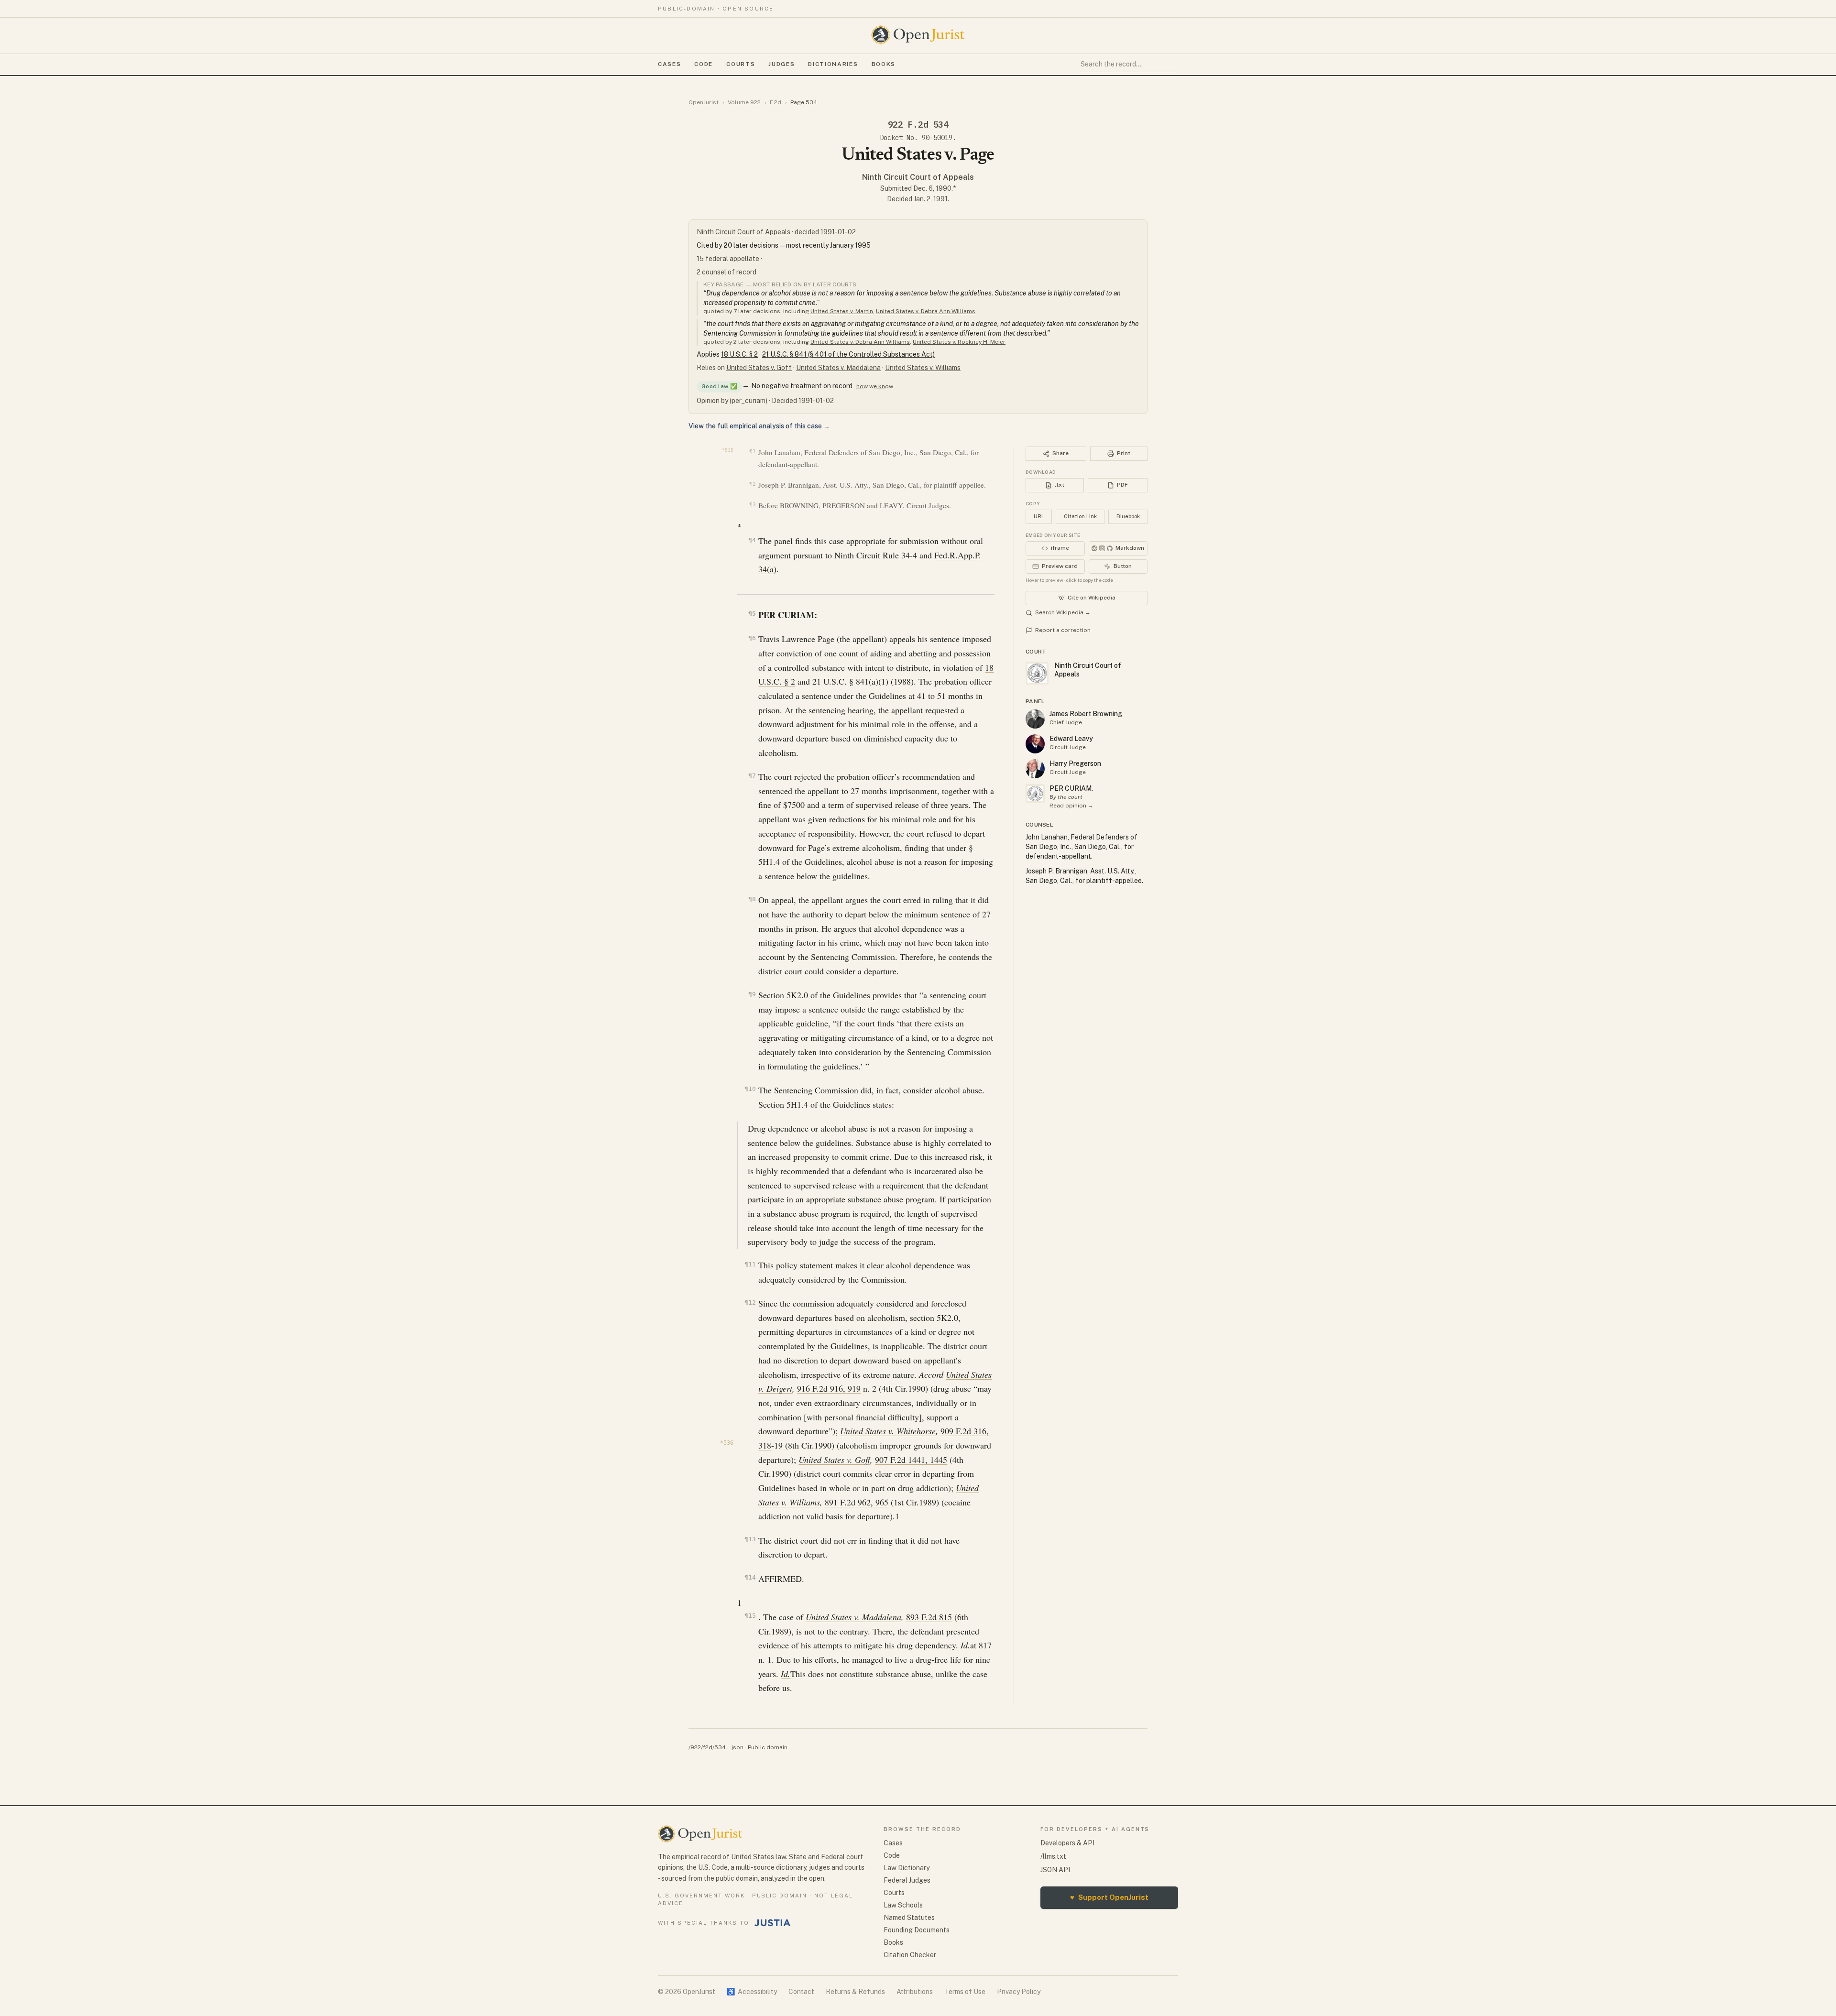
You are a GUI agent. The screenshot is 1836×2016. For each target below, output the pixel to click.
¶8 (752, 899)
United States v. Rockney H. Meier (959, 342)
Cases (669, 64)
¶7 (752, 776)
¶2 (752, 484)
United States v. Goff (759, 368)
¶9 (752, 994)
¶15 (750, 1616)
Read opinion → (1071, 806)
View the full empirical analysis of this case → (759, 426)
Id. (965, 1645)
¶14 (750, 1577)
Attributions (915, 1992)
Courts (741, 64)
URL (1039, 516)
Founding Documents (917, 1930)
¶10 (750, 1089)
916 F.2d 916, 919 (829, 1388)
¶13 (750, 1539)
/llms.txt (1053, 1856)
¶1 (752, 452)
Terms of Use (965, 1992)
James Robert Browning (1086, 714)
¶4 (752, 540)
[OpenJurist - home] (918, 35)
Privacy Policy (1019, 1992)
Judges (781, 64)
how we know (875, 386)
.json (737, 1747)
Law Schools (903, 1905)
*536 (727, 1443)
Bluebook (1128, 516)
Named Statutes (909, 1918)
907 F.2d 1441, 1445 (911, 1460)
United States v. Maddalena (838, 368)
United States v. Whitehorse (888, 1431)
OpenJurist (704, 102)
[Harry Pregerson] (1035, 769)
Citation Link (1080, 516)
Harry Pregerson (1075, 763)
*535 (728, 450)
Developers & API (1067, 1843)
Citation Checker (910, 1955)
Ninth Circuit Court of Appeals (918, 177)
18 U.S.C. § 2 (739, 354)
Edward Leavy (1071, 739)
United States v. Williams (923, 368)
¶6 (752, 638)
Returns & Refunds (855, 1992)
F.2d (776, 102)
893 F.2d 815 (929, 1617)
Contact (801, 1992)
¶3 (752, 505)
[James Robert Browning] (1035, 719)
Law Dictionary (907, 1868)
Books (884, 64)
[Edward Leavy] (1035, 744)
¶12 (750, 1302)
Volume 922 (744, 102)
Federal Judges (907, 1880)
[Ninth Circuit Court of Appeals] (1035, 794)
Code (704, 64)
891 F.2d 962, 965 (857, 1502)
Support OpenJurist (1109, 1897)
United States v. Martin (842, 311)
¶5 (752, 614)
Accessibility (752, 1992)
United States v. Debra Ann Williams (926, 311)
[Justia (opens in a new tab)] (773, 1923)
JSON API (1055, 1870)
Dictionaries (833, 64)
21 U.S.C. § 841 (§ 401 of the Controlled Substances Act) (848, 354)
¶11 (750, 1264)
